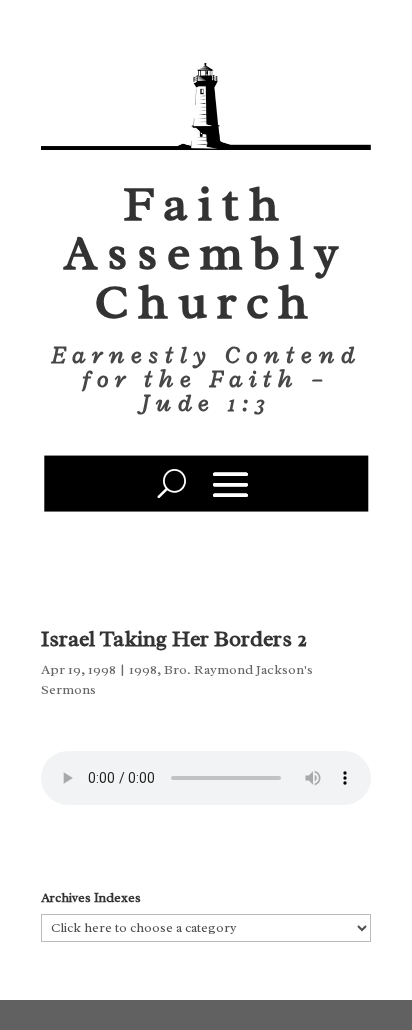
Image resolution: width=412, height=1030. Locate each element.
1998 (143, 669)
